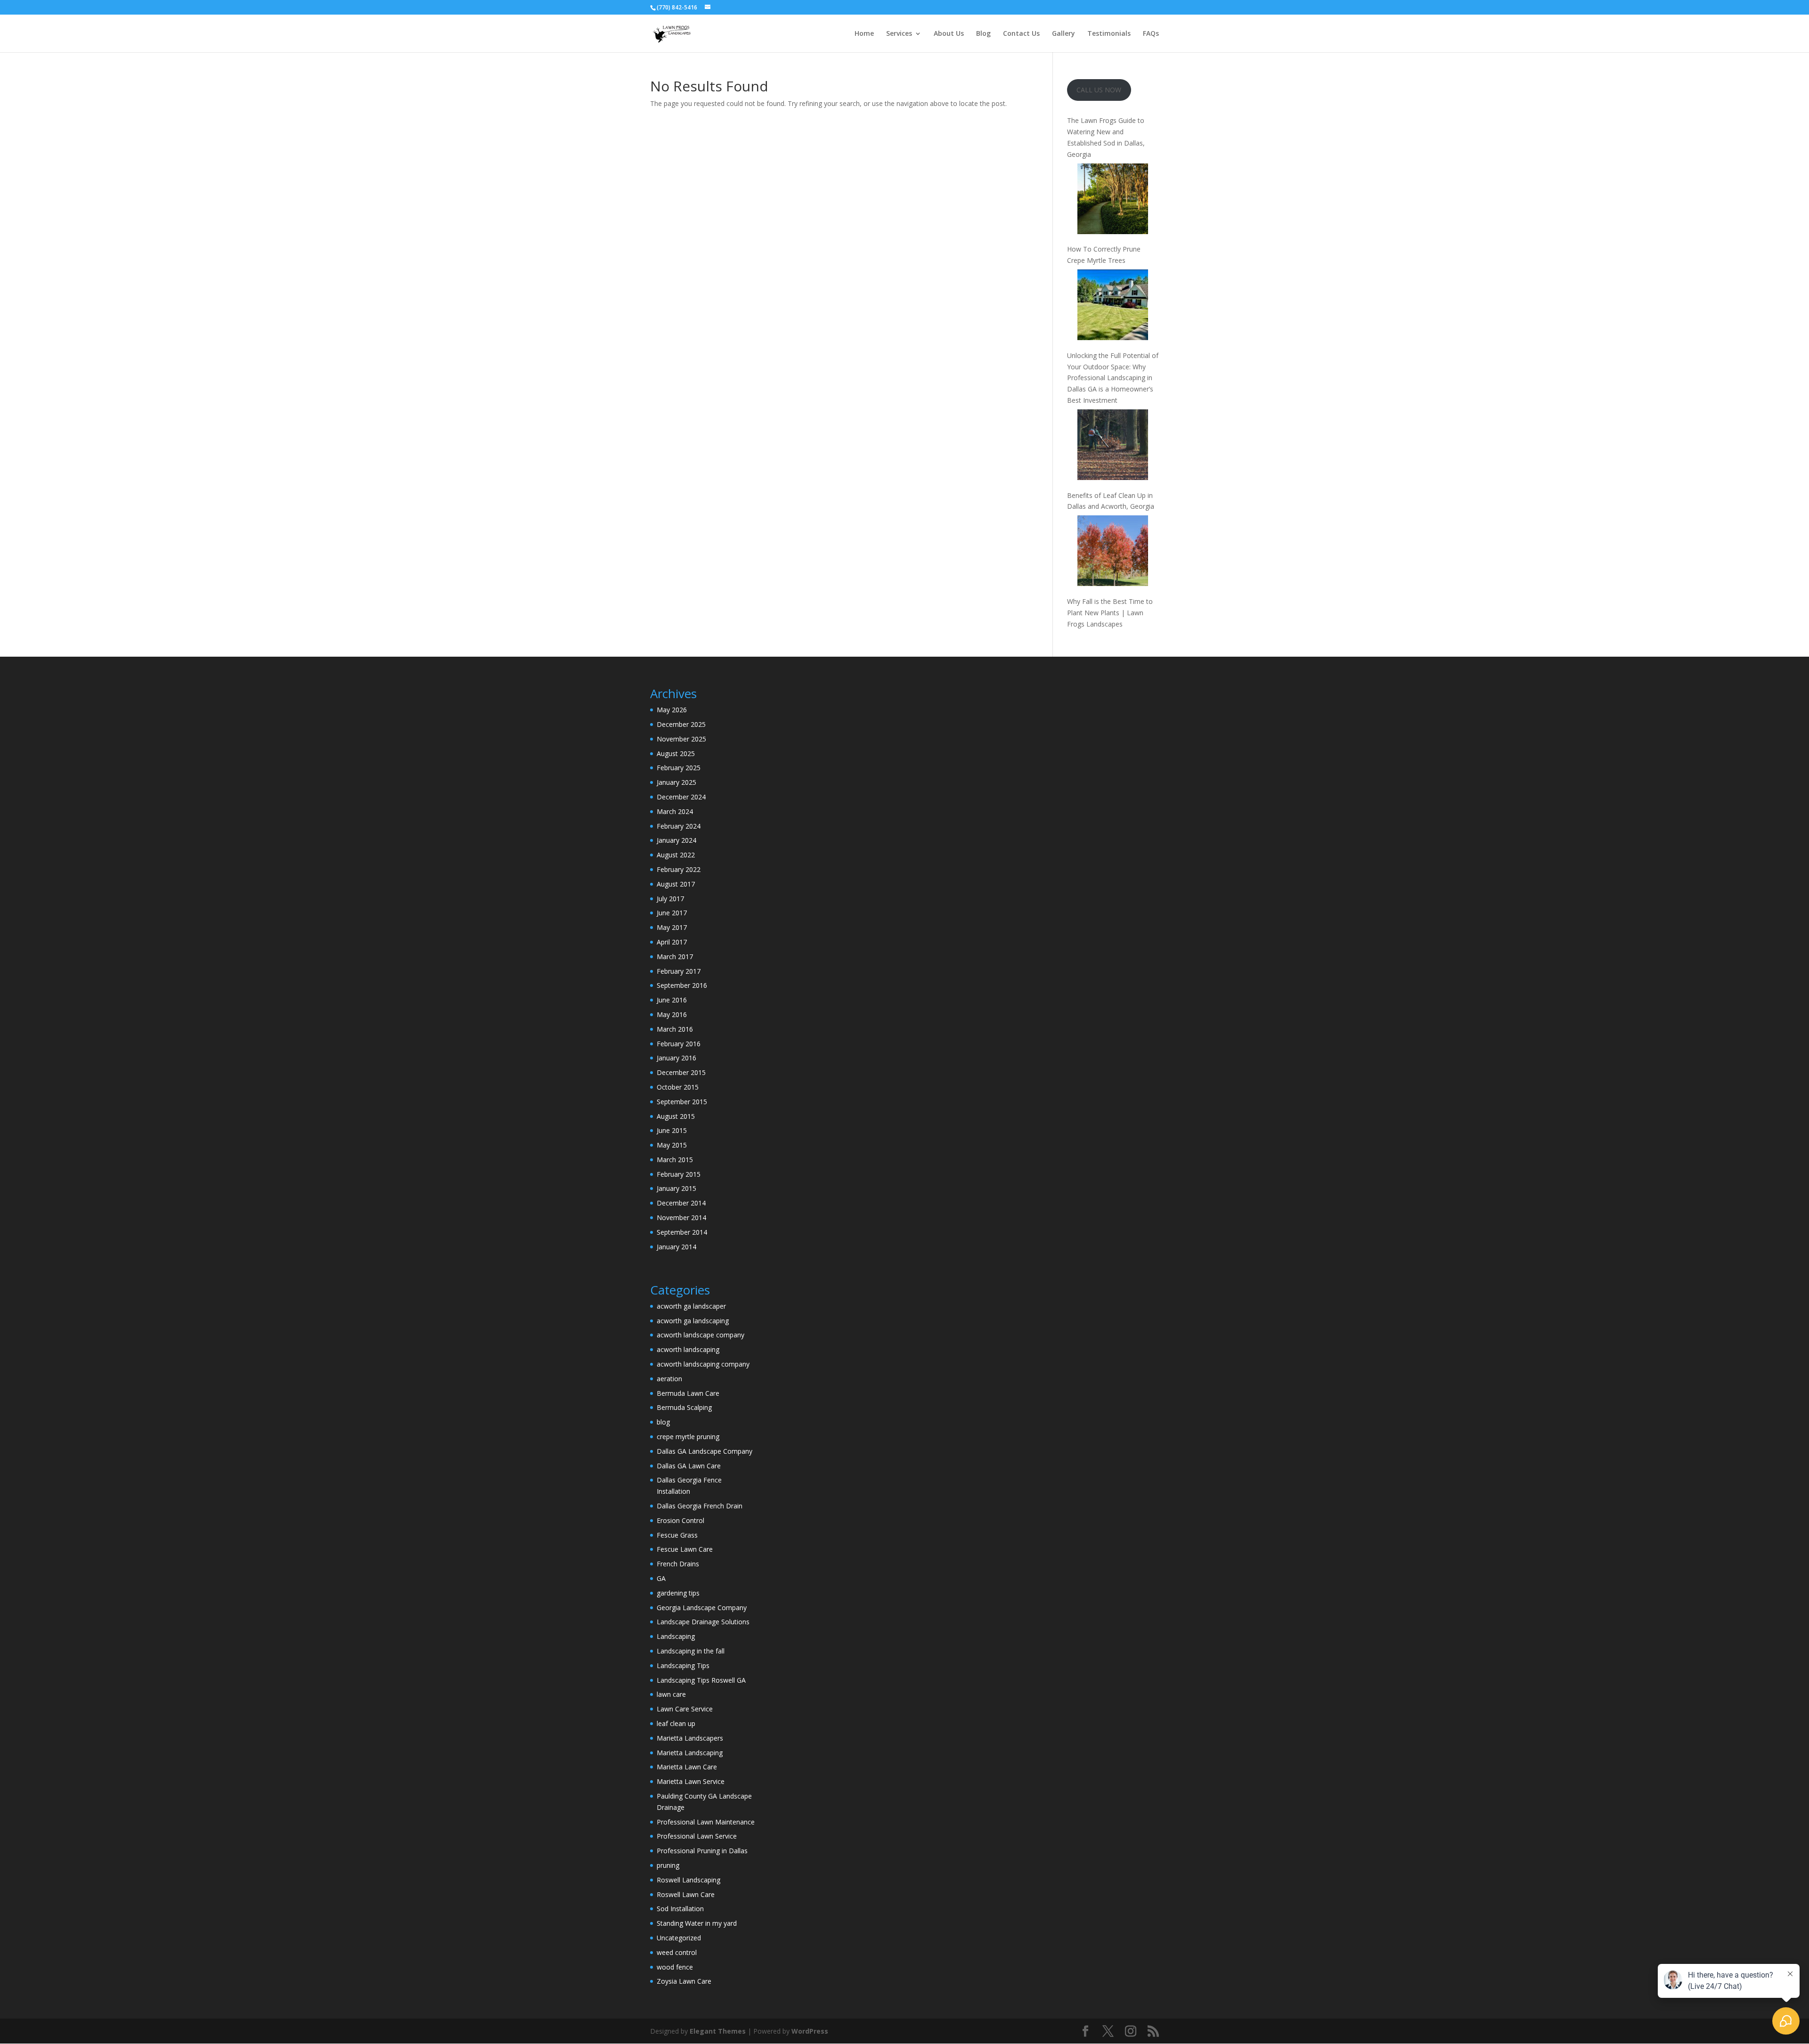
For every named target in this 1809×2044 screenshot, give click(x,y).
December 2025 (681, 724)
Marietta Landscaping (690, 1753)
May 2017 (672, 927)
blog (663, 1422)
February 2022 (679, 869)
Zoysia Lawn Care (684, 1981)
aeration (669, 1379)
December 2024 (681, 797)
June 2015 (672, 1130)
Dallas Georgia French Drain (700, 1506)
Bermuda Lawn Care (688, 1393)
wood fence (675, 1967)
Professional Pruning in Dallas (702, 1851)
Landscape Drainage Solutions (703, 1622)
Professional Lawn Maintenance (706, 1822)
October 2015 (678, 1087)
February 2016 (679, 1044)
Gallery (1063, 34)
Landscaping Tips (683, 1665)
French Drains (678, 1564)
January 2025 (676, 782)
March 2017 (675, 957)
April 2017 (672, 942)
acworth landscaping (688, 1349)
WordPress (810, 2031)
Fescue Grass (677, 1535)
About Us (949, 34)
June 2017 (672, 913)
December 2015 (681, 1072)
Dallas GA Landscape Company (705, 1451)
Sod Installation (680, 1909)
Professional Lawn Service (697, 1836)
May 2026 (672, 710)
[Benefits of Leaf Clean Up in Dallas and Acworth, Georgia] (1113, 446)
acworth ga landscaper (691, 1306)
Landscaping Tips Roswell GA (701, 1680)
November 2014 (681, 1217)
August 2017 (676, 884)
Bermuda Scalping (684, 1407)
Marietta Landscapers (690, 1738)
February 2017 (679, 971)
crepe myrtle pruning (688, 1437)
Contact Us (1021, 34)
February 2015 (679, 1174)
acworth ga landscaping (693, 1321)
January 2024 (676, 840)
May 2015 (672, 1145)
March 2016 (675, 1029)
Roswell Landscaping (689, 1880)
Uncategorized (679, 1938)
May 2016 (672, 1014)
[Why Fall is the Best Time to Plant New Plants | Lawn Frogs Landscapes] (1113, 552)
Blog (983, 34)
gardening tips (678, 1593)
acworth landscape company (701, 1335)
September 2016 (682, 985)
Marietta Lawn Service (691, 1781)
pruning (668, 1865)
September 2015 (682, 1102)
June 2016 (672, 1000)
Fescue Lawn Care (685, 1549)
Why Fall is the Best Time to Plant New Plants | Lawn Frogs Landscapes (1110, 613)
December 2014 (681, 1203)
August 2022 (676, 855)
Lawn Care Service (685, 1709)
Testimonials (1109, 34)
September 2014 (682, 1232)
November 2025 (681, 739)
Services (899, 34)
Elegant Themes (718, 2031)
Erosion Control (680, 1520)
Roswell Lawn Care (686, 1894)
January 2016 (676, 1058)
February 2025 (679, 768)
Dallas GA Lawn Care (689, 1466)
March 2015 (675, 1160)
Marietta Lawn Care (687, 1767)
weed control (677, 1952)
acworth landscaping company (703, 1364)
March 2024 (675, 811)
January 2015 (676, 1188)
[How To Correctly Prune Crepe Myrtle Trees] (1113, 200)
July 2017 (670, 899)
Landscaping (676, 1636)
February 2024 (679, 826)
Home (864, 34)
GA (661, 1578)
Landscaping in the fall (691, 1651)
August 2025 (676, 753)
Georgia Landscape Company (702, 1608)
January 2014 (676, 1247)
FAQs (1151, 34)
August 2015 (676, 1116)
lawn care (671, 1694)
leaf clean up (676, 1723)
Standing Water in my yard (697, 1923)
